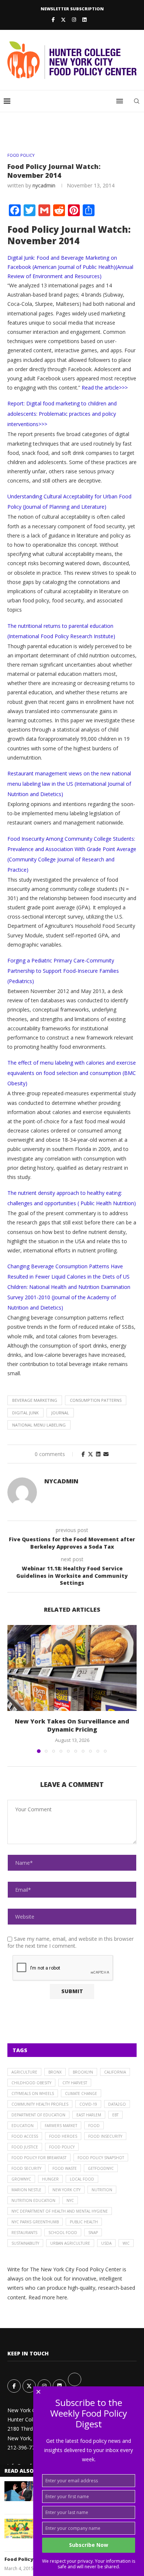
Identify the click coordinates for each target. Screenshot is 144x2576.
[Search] (137, 101)
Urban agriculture (70, 2243)
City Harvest (75, 2083)
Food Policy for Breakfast (39, 2158)
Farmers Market (61, 2126)
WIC (126, 2243)
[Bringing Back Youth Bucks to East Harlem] (19, 2529)
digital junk (25, 1413)
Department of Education (38, 2115)
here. (62, 2297)
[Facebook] (53, 20)
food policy (62, 2147)
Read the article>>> (105, 388)
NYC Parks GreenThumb (35, 2222)
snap (93, 2233)
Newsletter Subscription (72, 9)
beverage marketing (35, 1400)
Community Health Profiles (40, 2104)
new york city (66, 2190)
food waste (65, 2168)
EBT (115, 2115)
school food (63, 2233)
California (115, 2072)
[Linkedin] (84, 20)
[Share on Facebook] (83, 1454)
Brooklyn (83, 2072)
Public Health (84, 2222)
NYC (70, 2200)
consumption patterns (96, 1400)
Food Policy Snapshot (101, 2158)
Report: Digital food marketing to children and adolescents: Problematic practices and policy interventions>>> (62, 414)
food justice (25, 2147)
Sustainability (25, 2243)
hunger (50, 2179)
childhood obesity (31, 2083)
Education (23, 2126)
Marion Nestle (26, 2190)
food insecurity (105, 2136)
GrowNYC (21, 2179)
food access (25, 2136)
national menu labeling (39, 1425)
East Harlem (89, 2115)
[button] (14, 1688)
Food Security (26, 2168)
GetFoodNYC (101, 2168)
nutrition (102, 2190)
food (94, 2126)
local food (82, 2179)
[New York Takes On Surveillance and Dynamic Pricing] (72, 1668)
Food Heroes (63, 2136)
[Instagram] (74, 20)
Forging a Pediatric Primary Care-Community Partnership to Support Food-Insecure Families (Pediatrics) (63, 971)
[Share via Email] (106, 1454)
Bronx (55, 2072)
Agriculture (24, 2072)
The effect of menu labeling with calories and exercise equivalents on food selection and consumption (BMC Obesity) (72, 1073)
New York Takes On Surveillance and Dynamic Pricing (72, 1725)
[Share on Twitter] (90, 1454)
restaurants (24, 2233)
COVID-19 (88, 2104)
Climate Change (81, 2093)
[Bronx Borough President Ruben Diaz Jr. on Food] (19, 2491)
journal (60, 1413)
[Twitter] (63, 20)
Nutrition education (33, 2200)
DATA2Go (117, 2104)
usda (106, 2243)
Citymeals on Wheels (33, 2093)
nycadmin (44, 185)
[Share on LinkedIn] (98, 1454)
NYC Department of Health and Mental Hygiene (60, 2211)
